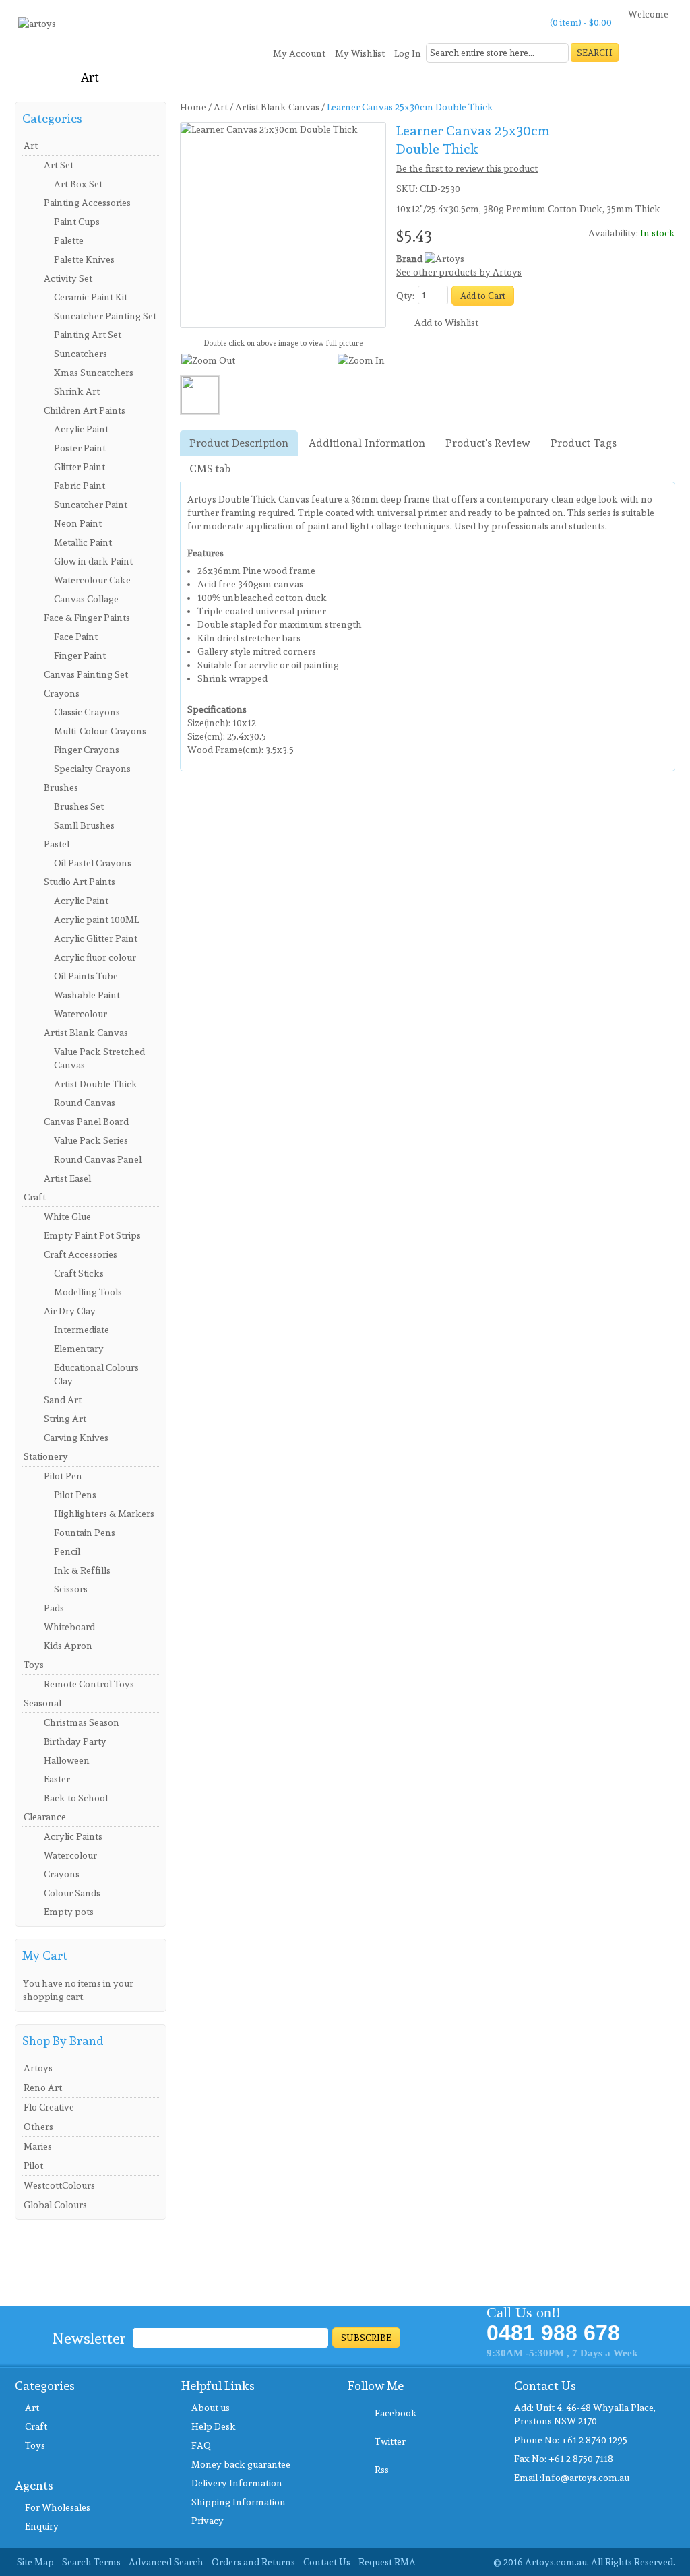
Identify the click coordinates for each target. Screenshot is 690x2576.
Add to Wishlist (446, 323)
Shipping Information (239, 2502)
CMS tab (210, 469)
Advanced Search (166, 2562)
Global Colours (55, 2205)
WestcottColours (59, 2185)
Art (32, 2408)
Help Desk (214, 2426)
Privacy (208, 2521)
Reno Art (43, 2088)
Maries (38, 2146)
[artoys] (37, 29)
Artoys (38, 2068)
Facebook (396, 2413)
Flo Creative (49, 2107)
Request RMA (387, 2562)
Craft (36, 2426)
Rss (382, 2470)
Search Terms (91, 2562)
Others (38, 2127)
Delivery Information (237, 2483)
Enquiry (42, 2526)
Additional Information (367, 443)
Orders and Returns (253, 2562)
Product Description (239, 443)
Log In (408, 53)
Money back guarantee (241, 2464)
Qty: (405, 296)
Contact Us (327, 2562)
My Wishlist (360, 53)
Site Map (35, 2562)
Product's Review (488, 443)
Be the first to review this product (467, 168)
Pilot (33, 2166)
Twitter (390, 2441)
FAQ (201, 2445)
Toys (35, 2445)
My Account (299, 53)
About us (211, 2408)
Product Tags (584, 443)
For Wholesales (58, 2507)
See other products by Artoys (459, 272)
